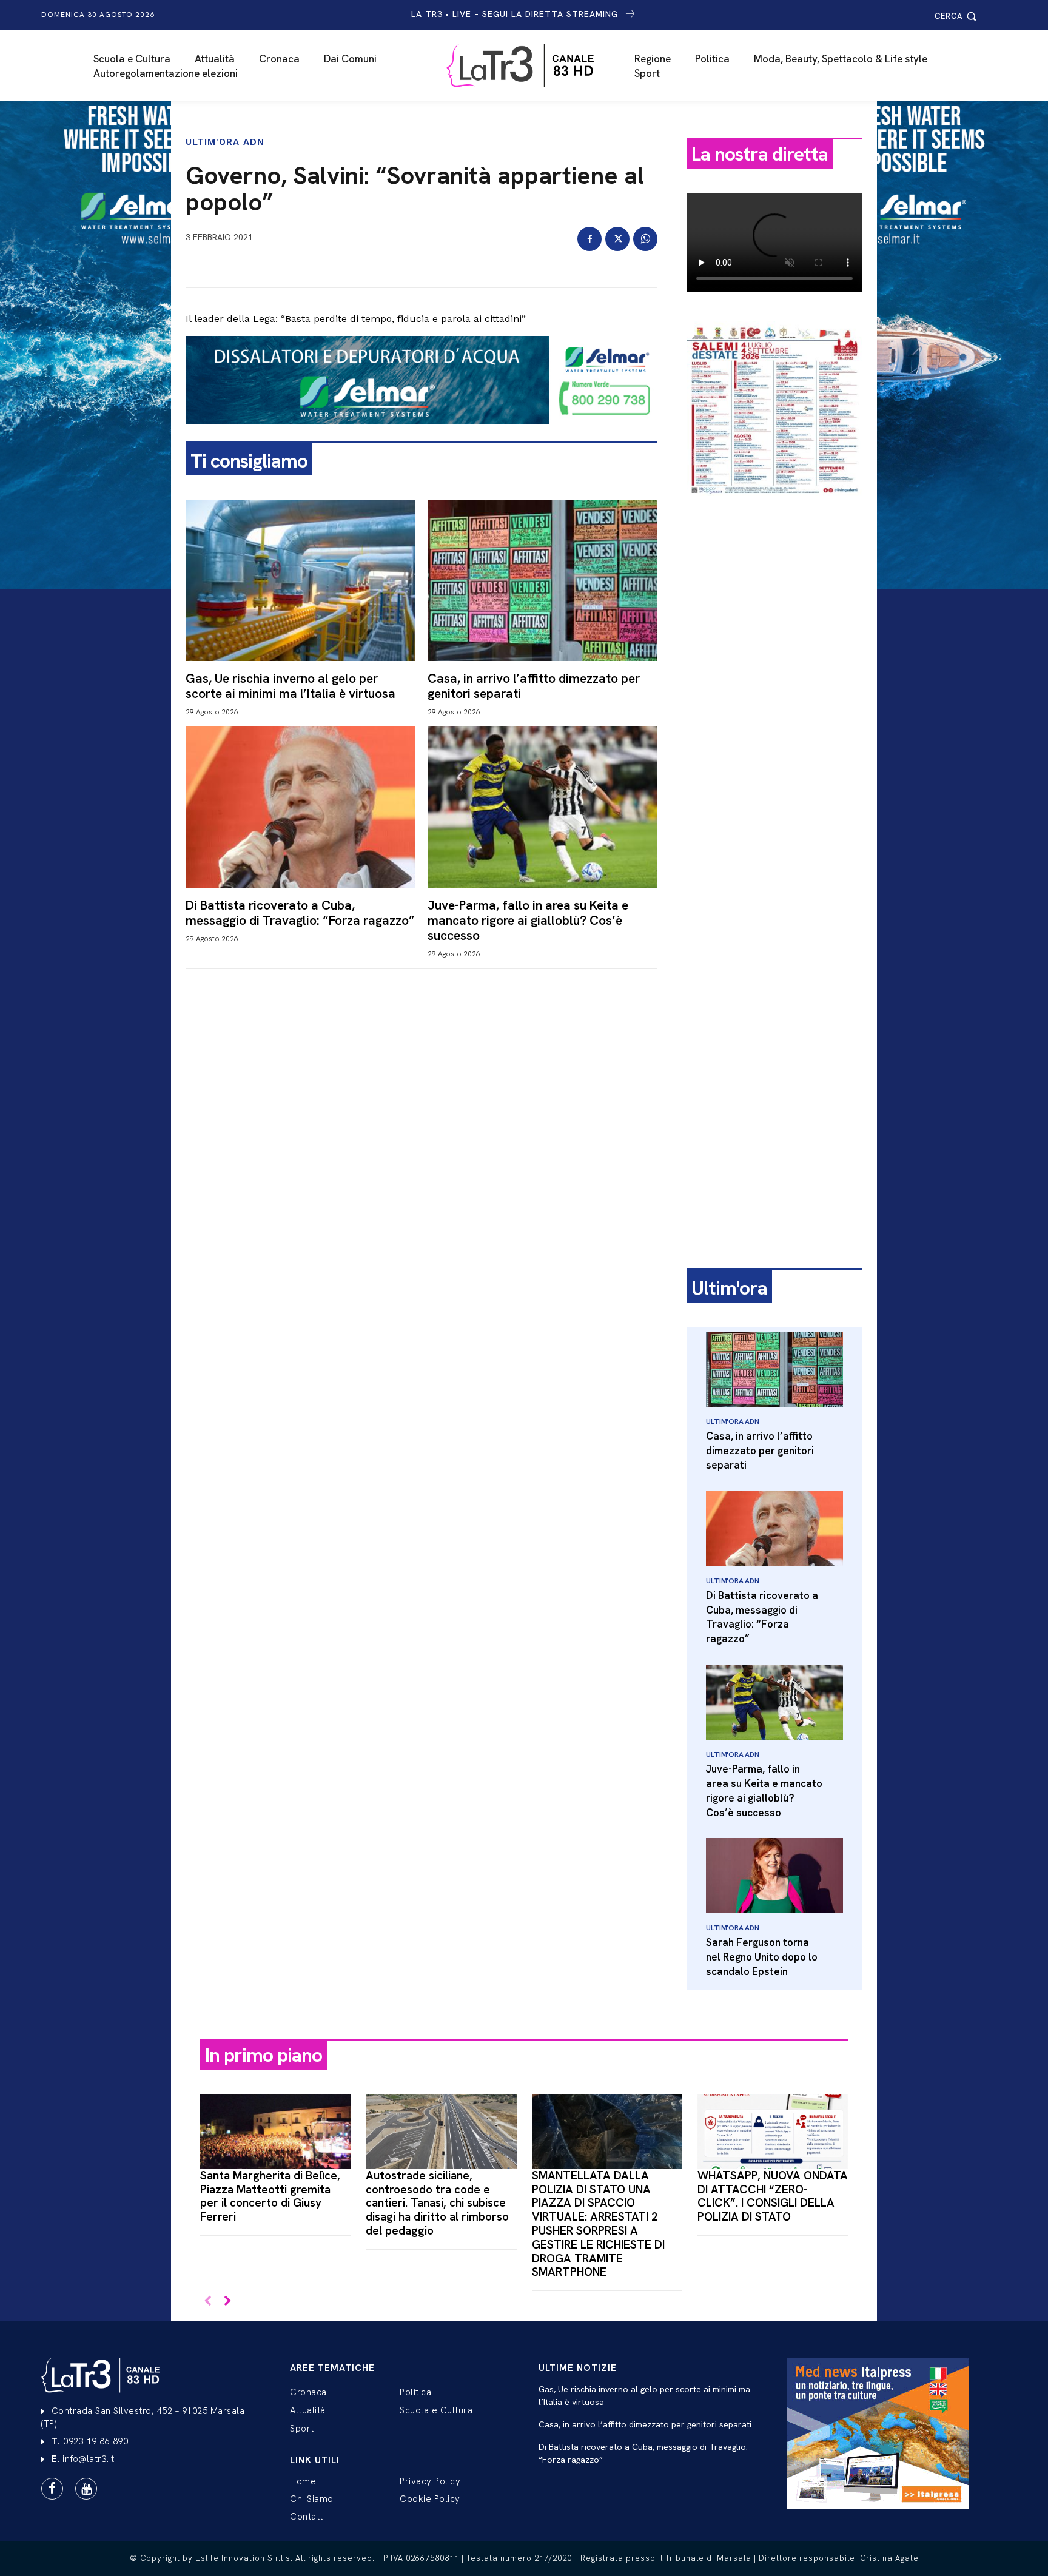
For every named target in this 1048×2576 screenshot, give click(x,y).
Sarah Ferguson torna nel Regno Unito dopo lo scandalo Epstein (762, 1957)
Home (303, 2481)
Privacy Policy (430, 2481)
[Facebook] (589, 239)
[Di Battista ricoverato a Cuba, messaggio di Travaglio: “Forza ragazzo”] (301, 807)
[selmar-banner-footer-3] (422, 434)
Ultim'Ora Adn (225, 142)
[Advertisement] (774, 696)
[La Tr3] (530, 65)
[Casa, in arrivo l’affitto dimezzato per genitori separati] (542, 580)
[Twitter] (617, 239)
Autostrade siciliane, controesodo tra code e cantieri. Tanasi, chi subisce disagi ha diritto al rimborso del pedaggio (437, 2203)
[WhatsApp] (645, 239)
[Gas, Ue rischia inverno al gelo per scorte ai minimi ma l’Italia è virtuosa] (301, 580)
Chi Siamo (312, 2499)
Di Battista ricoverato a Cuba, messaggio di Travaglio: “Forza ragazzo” (300, 913)
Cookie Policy (430, 2499)
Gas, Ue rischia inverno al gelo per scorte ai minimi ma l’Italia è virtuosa (291, 686)
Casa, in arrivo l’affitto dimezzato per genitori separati (534, 686)
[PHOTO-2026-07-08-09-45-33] (774, 506)
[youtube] (86, 2489)
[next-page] (227, 2302)
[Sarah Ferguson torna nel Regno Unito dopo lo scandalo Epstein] (774, 1876)
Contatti (307, 2517)
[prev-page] (208, 2302)
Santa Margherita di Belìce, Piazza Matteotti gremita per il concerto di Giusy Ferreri (270, 2196)
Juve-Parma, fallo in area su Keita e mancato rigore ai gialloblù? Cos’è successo (528, 920)
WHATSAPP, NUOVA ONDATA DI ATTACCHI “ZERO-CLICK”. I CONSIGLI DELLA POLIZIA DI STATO (773, 2196)
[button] (957, 16)
